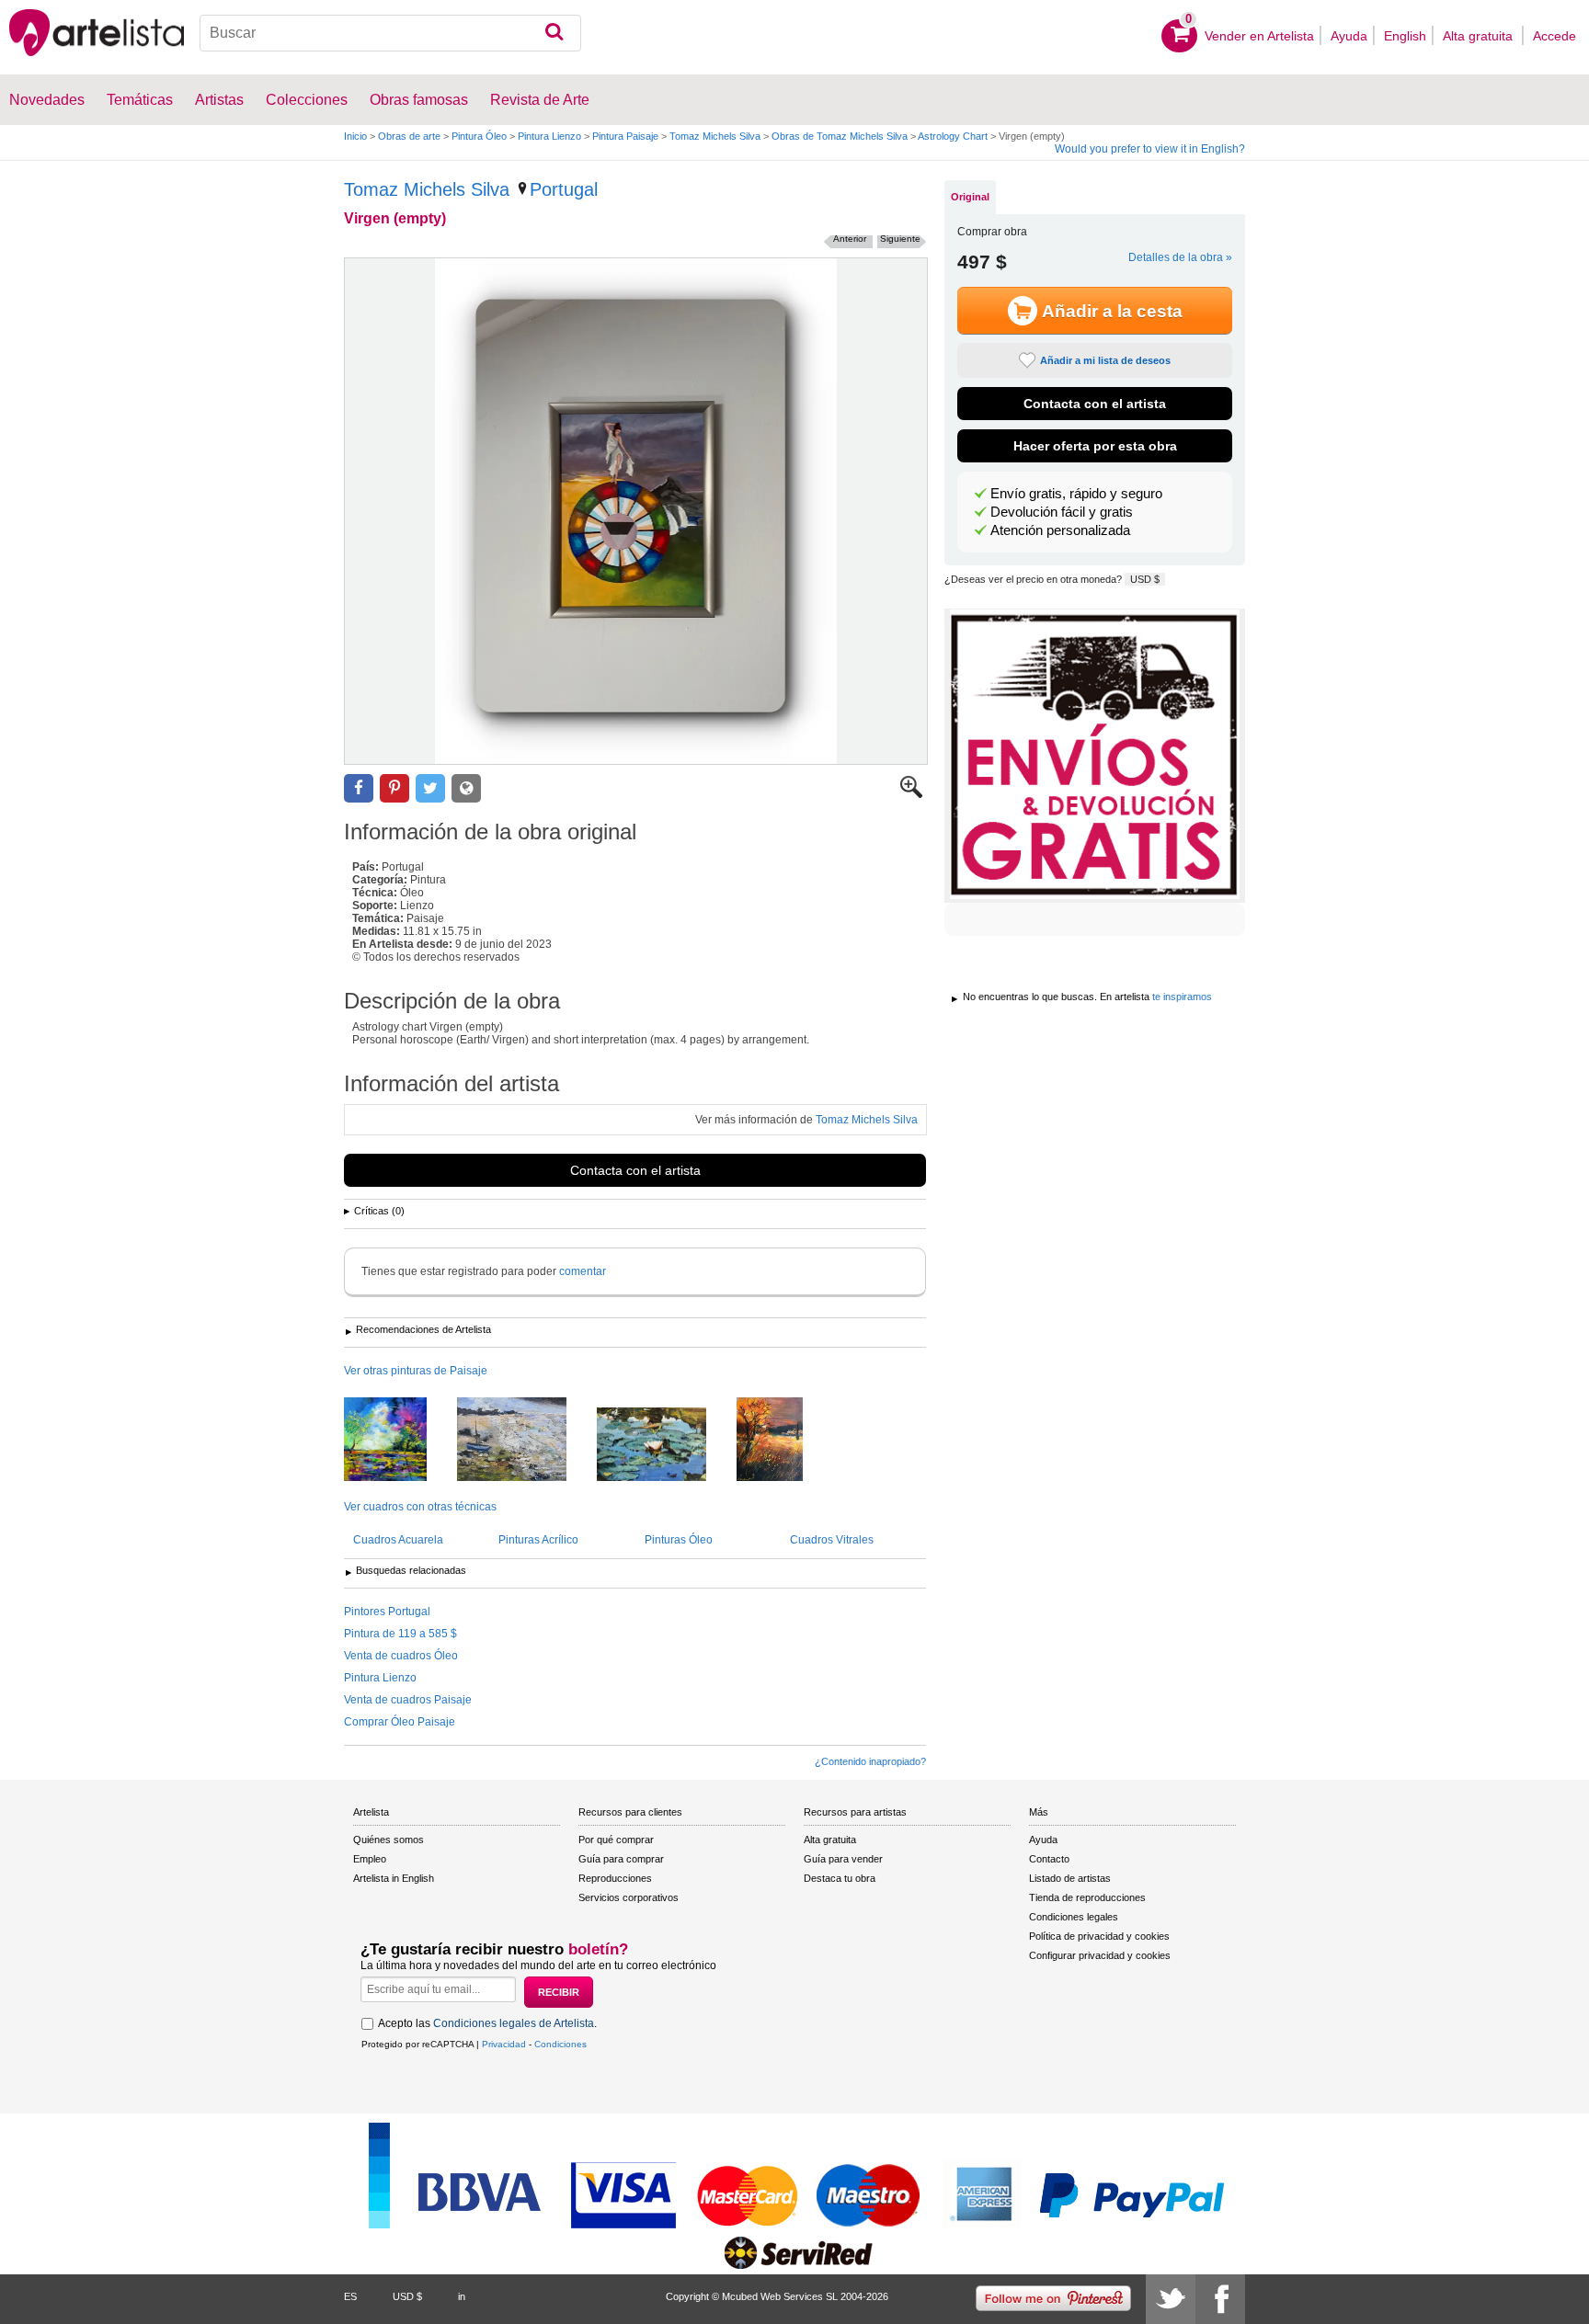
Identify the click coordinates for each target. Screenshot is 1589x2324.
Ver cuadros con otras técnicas (420, 1507)
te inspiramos (1182, 997)
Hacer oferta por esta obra (1095, 446)
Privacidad (504, 2044)
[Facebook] (1220, 2299)
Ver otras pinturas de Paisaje (416, 1371)
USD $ (1145, 579)
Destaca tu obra (840, 1878)
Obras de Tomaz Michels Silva (840, 136)
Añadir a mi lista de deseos (1105, 360)
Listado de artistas (1070, 1878)
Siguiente (900, 239)
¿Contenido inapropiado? (870, 1761)
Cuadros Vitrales (832, 1540)
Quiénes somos (389, 1840)
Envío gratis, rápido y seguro (1076, 494)
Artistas (219, 100)
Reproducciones (615, 1878)
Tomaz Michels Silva (715, 136)
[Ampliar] (911, 794)
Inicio (355, 136)
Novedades (47, 100)
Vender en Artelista (1259, 36)
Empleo (370, 1859)
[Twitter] (1171, 2299)
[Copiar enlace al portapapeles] (466, 788)
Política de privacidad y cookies (1099, 1936)
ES (350, 2296)
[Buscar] (554, 33)
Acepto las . (487, 2023)
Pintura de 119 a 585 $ (400, 1634)
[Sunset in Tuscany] (783, 1441)
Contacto (1049, 1859)
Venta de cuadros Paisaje (408, 1700)
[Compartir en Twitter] (430, 788)
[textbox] (390, 33)
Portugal (564, 189)
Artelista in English (394, 1878)
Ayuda (1349, 36)
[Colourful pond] (399, 1441)
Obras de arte (409, 136)
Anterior (850, 239)
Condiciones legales (1074, 1917)
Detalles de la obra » (1180, 257)
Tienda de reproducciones (1087, 1897)
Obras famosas (419, 100)
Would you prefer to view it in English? (1150, 149)
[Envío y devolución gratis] (1095, 756)
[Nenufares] (665, 1446)
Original (970, 197)
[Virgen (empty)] (636, 511)
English (1405, 36)
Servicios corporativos (629, 1897)
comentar (583, 1271)
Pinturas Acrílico (538, 1540)
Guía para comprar (621, 1859)
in (462, 2296)
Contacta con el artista (635, 1170)
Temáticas (140, 100)
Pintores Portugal (387, 1612)
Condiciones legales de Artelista (514, 2023)
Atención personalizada (1060, 530)
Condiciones (560, 2044)
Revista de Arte (540, 100)
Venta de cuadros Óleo (401, 1656)
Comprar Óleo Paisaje (400, 1722)
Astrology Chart (953, 136)
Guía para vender (843, 1859)
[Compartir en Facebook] (359, 788)
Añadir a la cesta (1112, 311)
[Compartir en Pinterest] (394, 788)
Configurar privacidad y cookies (1100, 1955)
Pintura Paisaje (625, 136)
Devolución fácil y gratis (1062, 512)
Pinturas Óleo (679, 1540)
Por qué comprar (616, 1840)
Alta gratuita (1480, 36)
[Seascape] (526, 1441)
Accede (1555, 36)
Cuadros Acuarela (398, 1540)
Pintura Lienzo (549, 136)
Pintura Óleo (479, 136)
